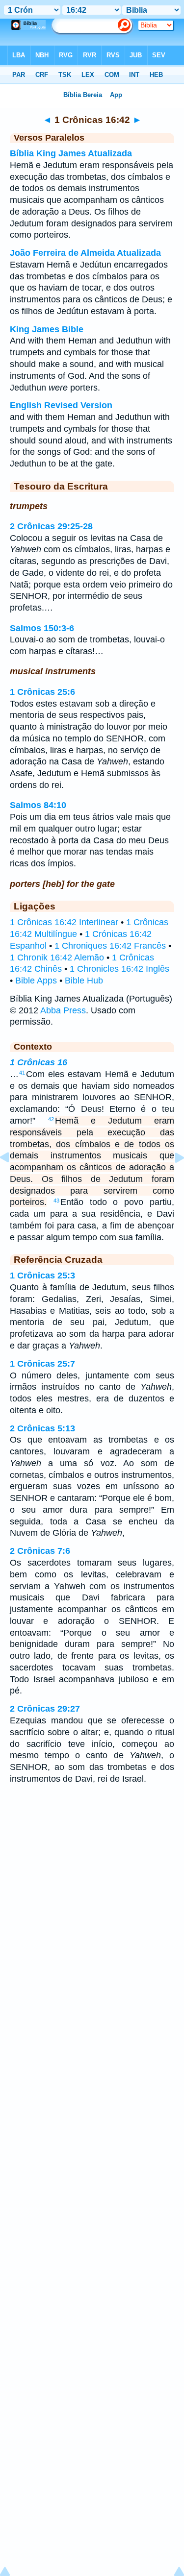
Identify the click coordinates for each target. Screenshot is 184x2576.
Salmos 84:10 (38, 805)
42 (51, 1119)
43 (56, 1201)
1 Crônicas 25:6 (42, 692)
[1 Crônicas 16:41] (12, 1179)
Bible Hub (84, 981)
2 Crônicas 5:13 (42, 1428)
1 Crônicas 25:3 (42, 1276)
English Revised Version (61, 405)
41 (22, 1073)
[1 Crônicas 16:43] (172, 1179)
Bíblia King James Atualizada (71, 153)
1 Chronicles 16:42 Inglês (119, 969)
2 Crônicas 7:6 (40, 1551)
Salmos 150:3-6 (42, 628)
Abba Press (63, 1010)
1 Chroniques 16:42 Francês (110, 946)
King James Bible (47, 329)
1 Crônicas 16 (39, 1062)
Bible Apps (36, 981)
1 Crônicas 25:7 (42, 1364)
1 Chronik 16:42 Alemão (57, 957)
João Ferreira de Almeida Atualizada (85, 253)
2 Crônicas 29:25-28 (51, 526)
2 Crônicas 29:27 (45, 1709)
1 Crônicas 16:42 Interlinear (64, 922)
